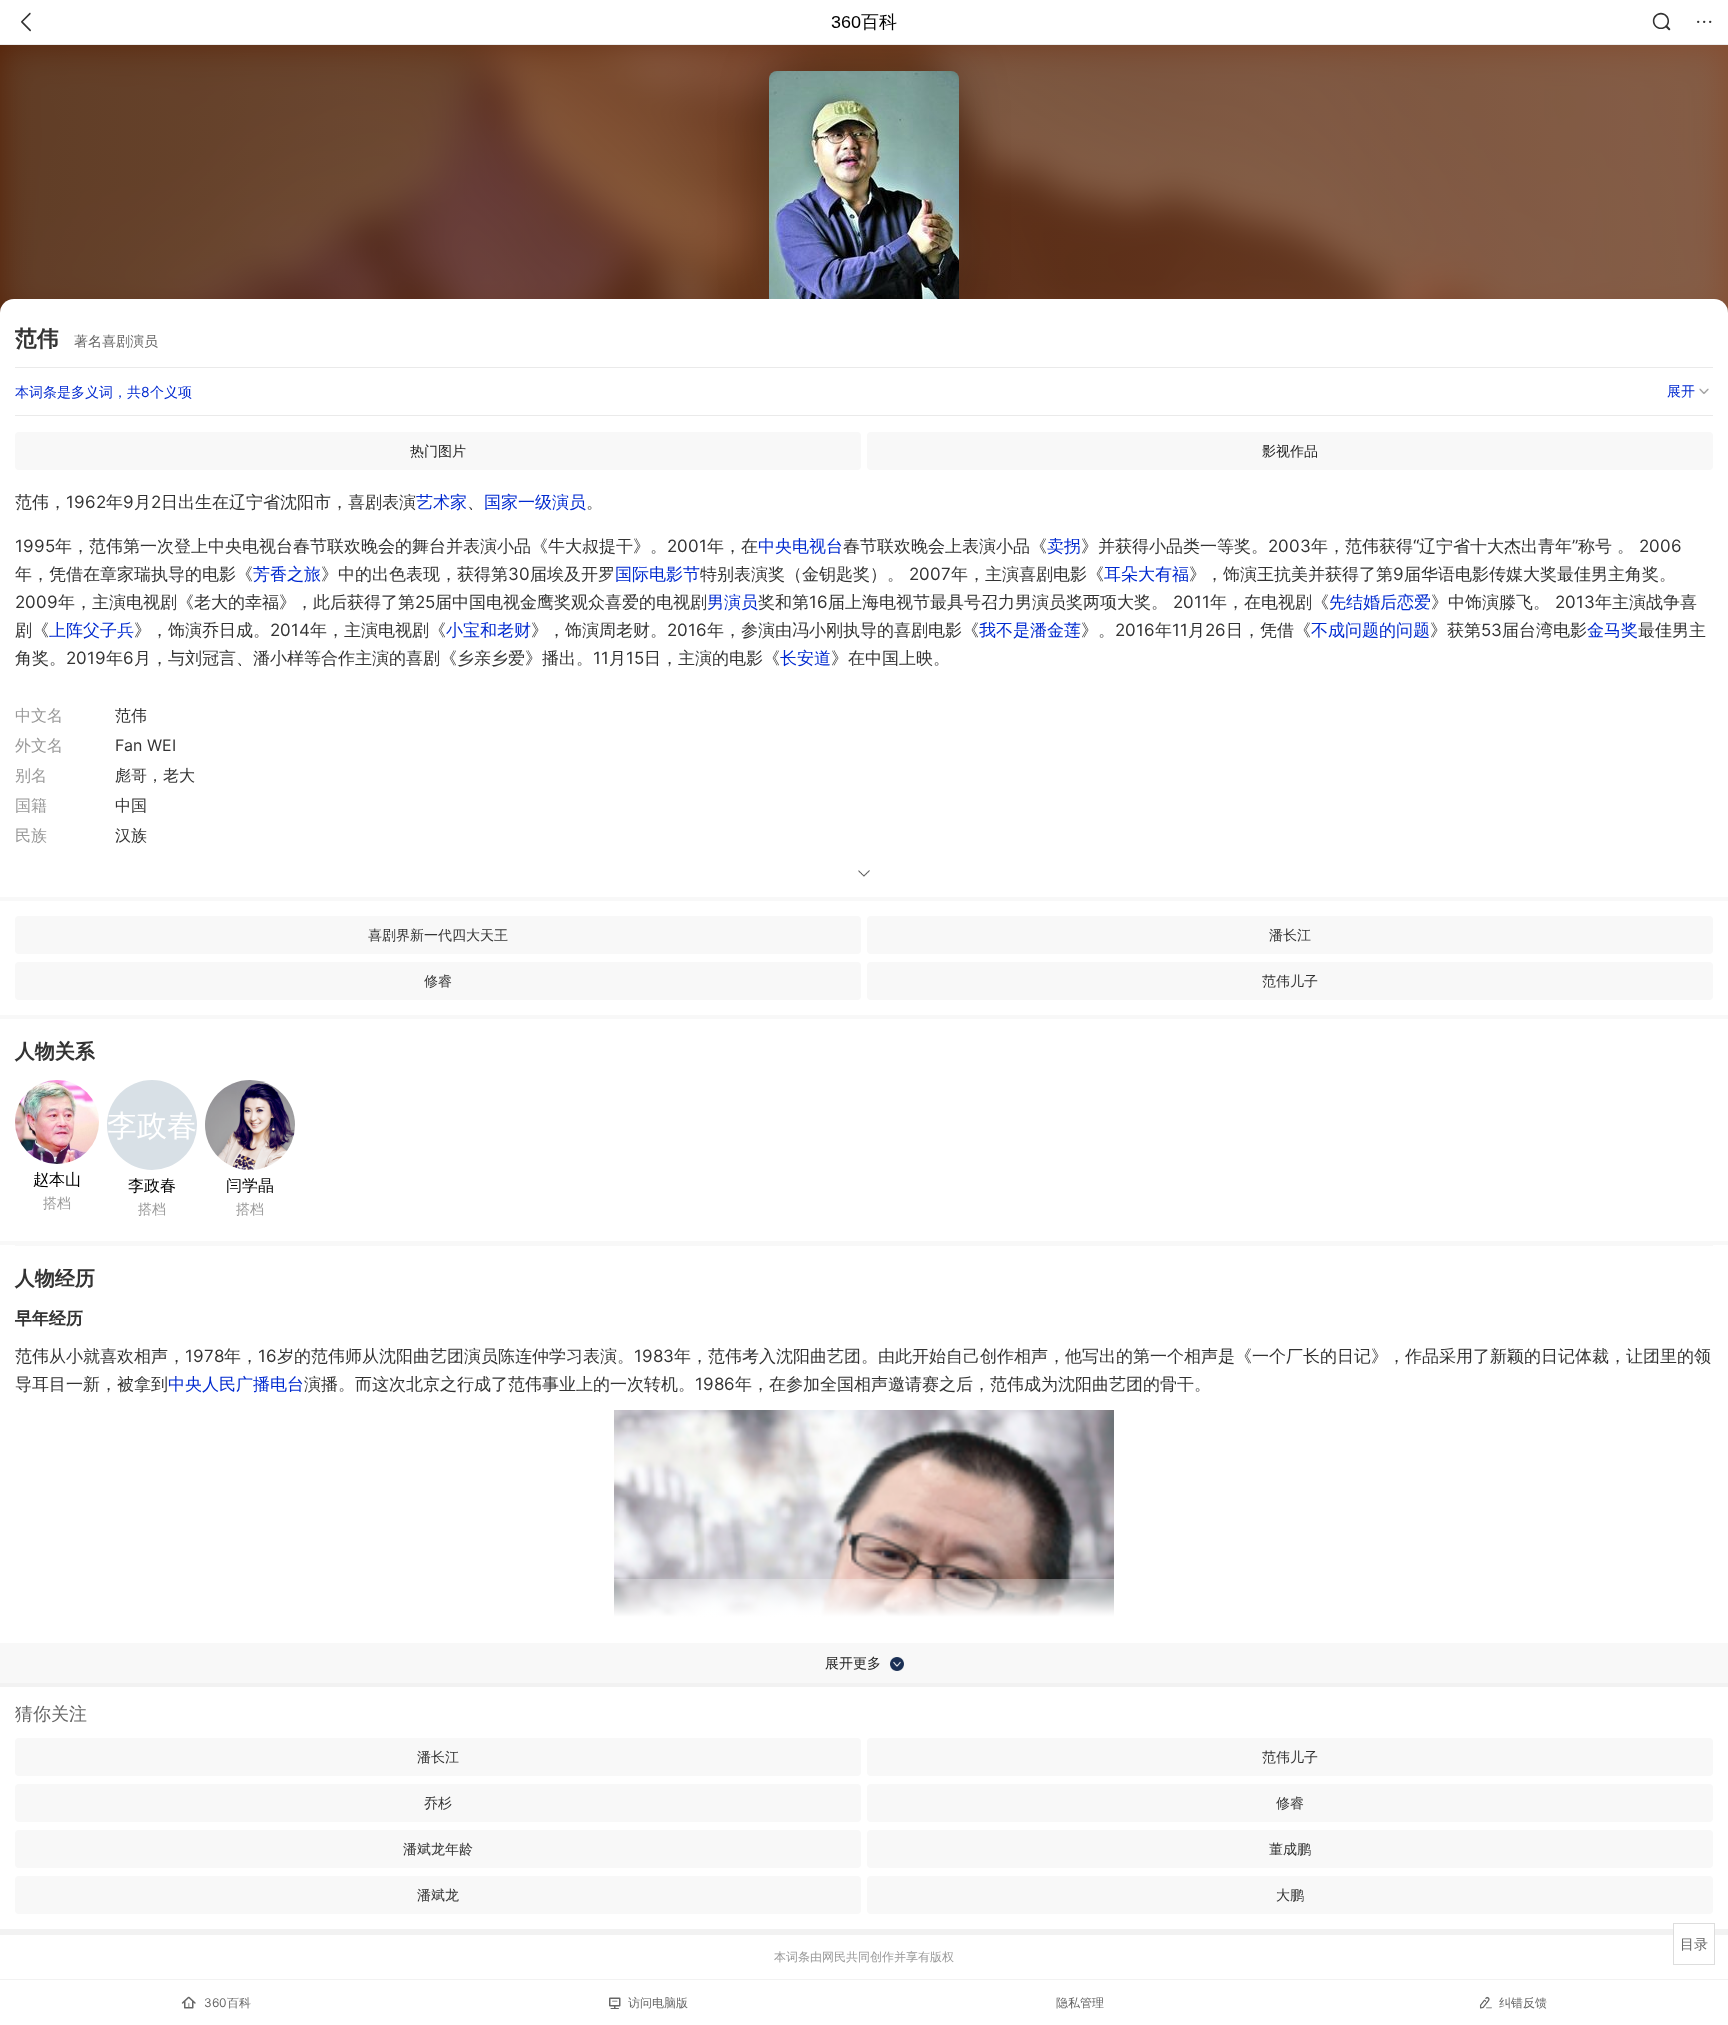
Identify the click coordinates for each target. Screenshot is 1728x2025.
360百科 (864, 22)
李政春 (152, 1185)
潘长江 (1290, 934)
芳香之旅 (287, 574)
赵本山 (57, 1179)
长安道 (805, 658)
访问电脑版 (658, 2002)
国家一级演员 (535, 502)
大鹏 (1290, 1894)
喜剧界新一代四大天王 (438, 934)
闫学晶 (250, 1185)
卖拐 (1064, 546)
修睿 (438, 980)
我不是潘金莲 (1030, 630)
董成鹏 (1290, 1848)
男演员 (732, 602)
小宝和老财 (488, 630)
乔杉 (438, 1802)
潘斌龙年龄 (438, 1848)
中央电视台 (800, 546)
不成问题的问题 (1370, 630)
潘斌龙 (438, 1894)
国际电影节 (657, 574)
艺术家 (441, 502)
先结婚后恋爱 (1380, 602)
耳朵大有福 (1146, 574)
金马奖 (1612, 630)
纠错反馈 (1523, 2002)
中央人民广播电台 (236, 1384)
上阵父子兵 (91, 630)
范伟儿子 (1290, 980)
